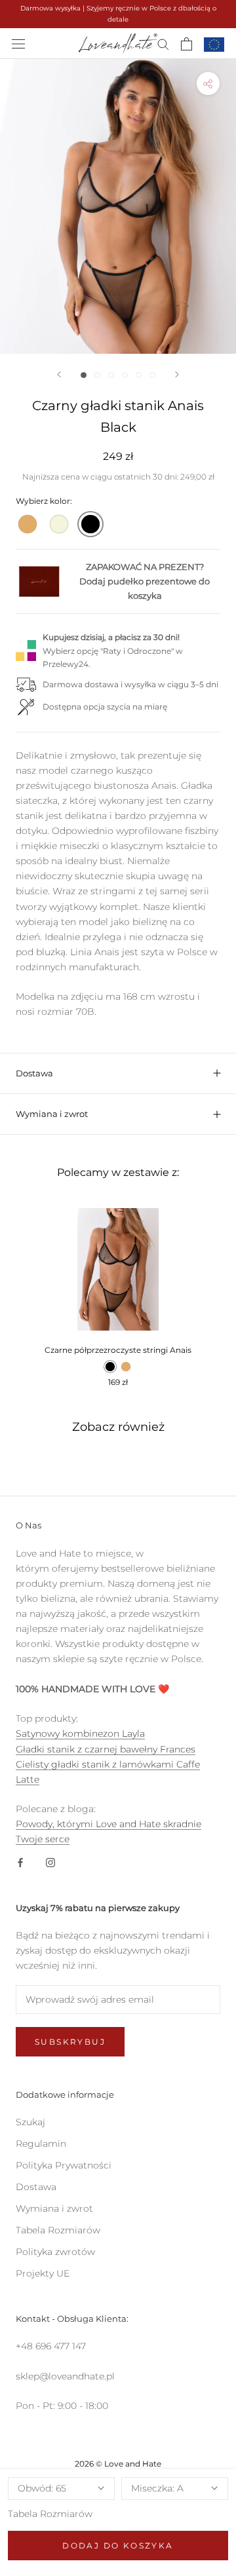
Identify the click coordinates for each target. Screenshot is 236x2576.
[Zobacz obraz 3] (111, 375)
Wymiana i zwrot (52, 1114)
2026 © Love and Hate (118, 2464)
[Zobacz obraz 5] (139, 375)
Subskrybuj (70, 2042)
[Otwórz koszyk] (187, 44)
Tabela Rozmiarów (50, 2514)
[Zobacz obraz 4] (125, 375)
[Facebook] (20, 1862)
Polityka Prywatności (64, 2165)
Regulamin (41, 2144)
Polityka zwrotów (55, 2252)
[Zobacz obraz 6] (152, 375)
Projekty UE (43, 2273)
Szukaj (30, 2122)
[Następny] (177, 374)
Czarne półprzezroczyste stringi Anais (118, 1350)
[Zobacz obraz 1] (84, 375)
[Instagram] (50, 1862)
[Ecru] (59, 524)
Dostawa (34, 1073)
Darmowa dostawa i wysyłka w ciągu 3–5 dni (130, 684)
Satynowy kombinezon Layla (80, 1733)
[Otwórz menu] (18, 44)
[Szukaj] (163, 44)
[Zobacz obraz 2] (97, 375)
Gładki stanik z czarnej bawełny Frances (106, 1749)
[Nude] (28, 524)
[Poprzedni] (59, 374)
